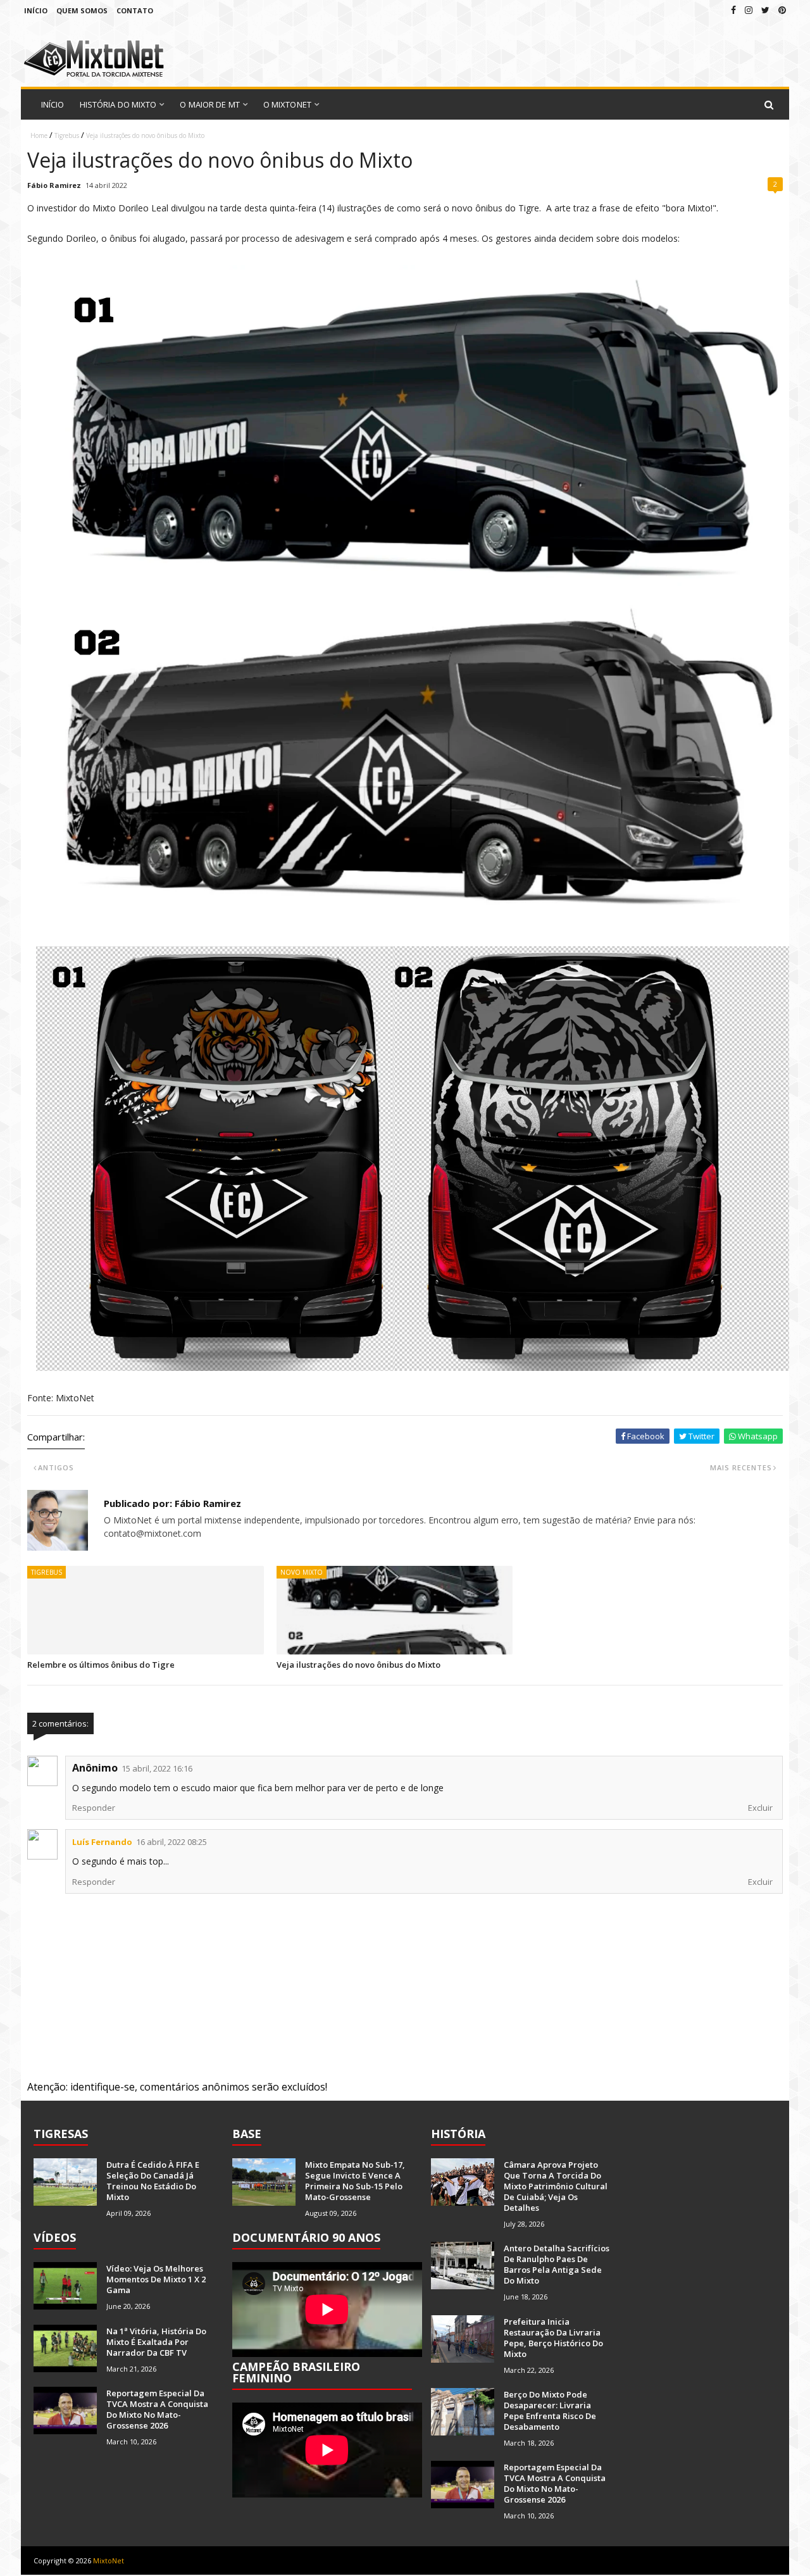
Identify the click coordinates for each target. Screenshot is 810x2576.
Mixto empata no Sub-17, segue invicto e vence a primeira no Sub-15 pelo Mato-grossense (355, 2181)
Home (39, 135)
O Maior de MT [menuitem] (209, 104)
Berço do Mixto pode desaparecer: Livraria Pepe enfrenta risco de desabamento (550, 2410)
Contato (135, 10)
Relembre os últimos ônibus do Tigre (101, 1665)
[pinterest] (782, 10)
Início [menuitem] (53, 104)
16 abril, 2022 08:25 (171, 1842)
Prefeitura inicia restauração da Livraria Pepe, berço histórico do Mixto (553, 2338)
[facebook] (733, 10)
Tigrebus (67, 135)
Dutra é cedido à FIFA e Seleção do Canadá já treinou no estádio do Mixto (153, 2181)
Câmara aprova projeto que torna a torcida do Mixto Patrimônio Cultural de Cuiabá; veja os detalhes (556, 2186)
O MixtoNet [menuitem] (287, 104)
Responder (94, 1808)
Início (36, 10)
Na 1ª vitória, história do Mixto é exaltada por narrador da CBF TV (156, 2342)
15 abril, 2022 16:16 (157, 1768)
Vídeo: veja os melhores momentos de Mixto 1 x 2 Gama (156, 2279)
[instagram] (749, 10)
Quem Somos (82, 10)
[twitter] (765, 10)
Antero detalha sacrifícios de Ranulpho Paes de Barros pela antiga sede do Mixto (557, 2264)
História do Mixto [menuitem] (118, 104)
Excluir (760, 1808)
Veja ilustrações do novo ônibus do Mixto (358, 1665)
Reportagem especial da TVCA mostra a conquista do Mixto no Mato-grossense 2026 (157, 2409)
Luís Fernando (102, 1842)
